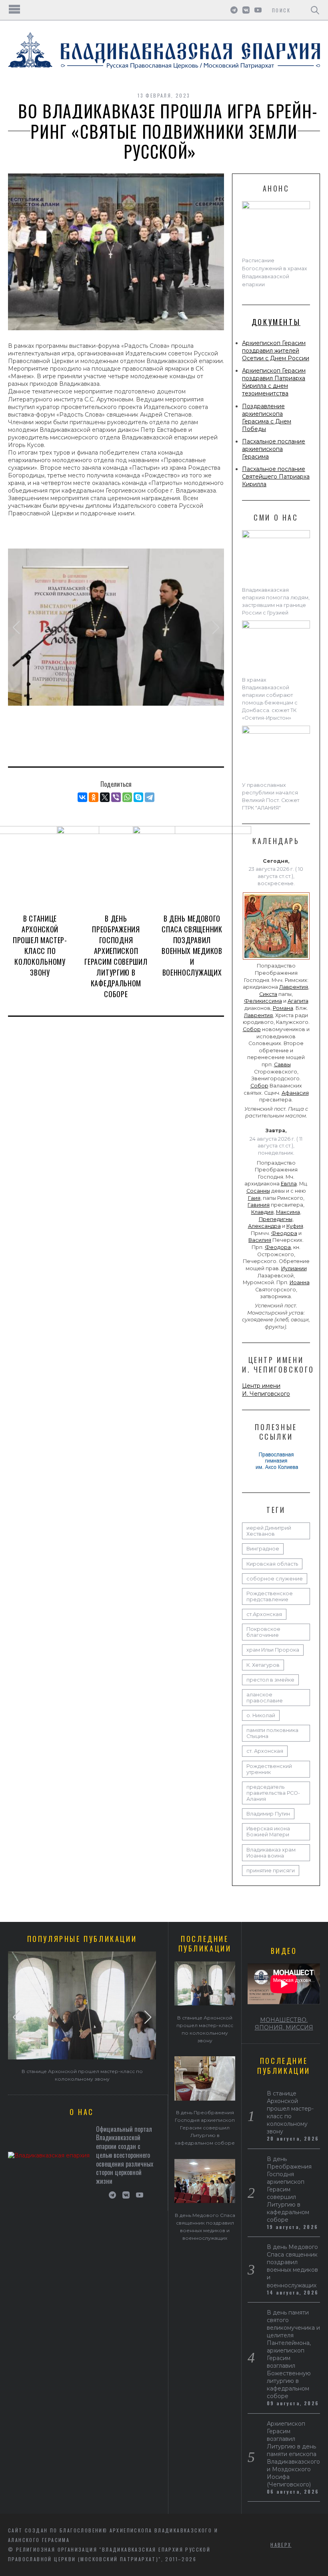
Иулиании (294, 1268)
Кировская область (272, 1564)
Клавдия (262, 1212)
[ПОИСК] (315, 10)
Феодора (284, 1233)
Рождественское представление (270, 1596)
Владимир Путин (268, 1814)
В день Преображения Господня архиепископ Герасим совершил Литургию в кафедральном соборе (116, 956)
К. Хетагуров (263, 1665)
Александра (264, 1226)
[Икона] (276, 960)
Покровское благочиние (263, 1632)
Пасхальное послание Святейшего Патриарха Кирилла (276, 477)
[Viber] (116, 797)
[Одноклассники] (94, 797)
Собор (252, 1029)
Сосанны (258, 1191)
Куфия (295, 1226)
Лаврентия (294, 987)
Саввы (282, 1065)
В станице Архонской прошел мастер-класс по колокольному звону (40, 945)
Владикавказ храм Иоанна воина (271, 1853)
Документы (276, 322)
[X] (105, 797)
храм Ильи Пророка (273, 1650)
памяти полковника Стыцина (272, 1733)
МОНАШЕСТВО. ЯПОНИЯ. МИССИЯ (284, 2024)
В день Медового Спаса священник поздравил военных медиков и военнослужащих (192, 945)
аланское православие (265, 1698)
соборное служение (275, 1579)
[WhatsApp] (127, 797)
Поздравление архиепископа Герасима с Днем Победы (267, 418)
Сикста (268, 994)
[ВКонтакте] (82, 797)
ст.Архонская (264, 1614)
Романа (283, 1008)
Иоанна (300, 1282)
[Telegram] (150, 797)
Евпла (289, 1184)
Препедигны (276, 1219)
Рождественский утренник (269, 1769)
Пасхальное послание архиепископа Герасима (274, 449)
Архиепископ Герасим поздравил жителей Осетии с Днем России (276, 351)
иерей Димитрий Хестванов (269, 1531)
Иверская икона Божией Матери (268, 1832)
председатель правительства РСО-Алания (273, 1793)
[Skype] (138, 797)
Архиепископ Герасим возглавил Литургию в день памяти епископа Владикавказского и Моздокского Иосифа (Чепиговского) (293, 2454)
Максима (288, 1212)
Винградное (263, 1549)
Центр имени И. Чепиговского (266, 1390)
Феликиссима (263, 1001)
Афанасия (295, 1093)
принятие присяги (271, 1871)
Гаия (254, 1198)
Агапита (298, 1001)
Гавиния (259, 1205)
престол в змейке (270, 1680)
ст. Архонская (265, 1751)
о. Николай (261, 1715)
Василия (260, 1240)
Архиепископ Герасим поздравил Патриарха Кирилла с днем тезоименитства (274, 382)
